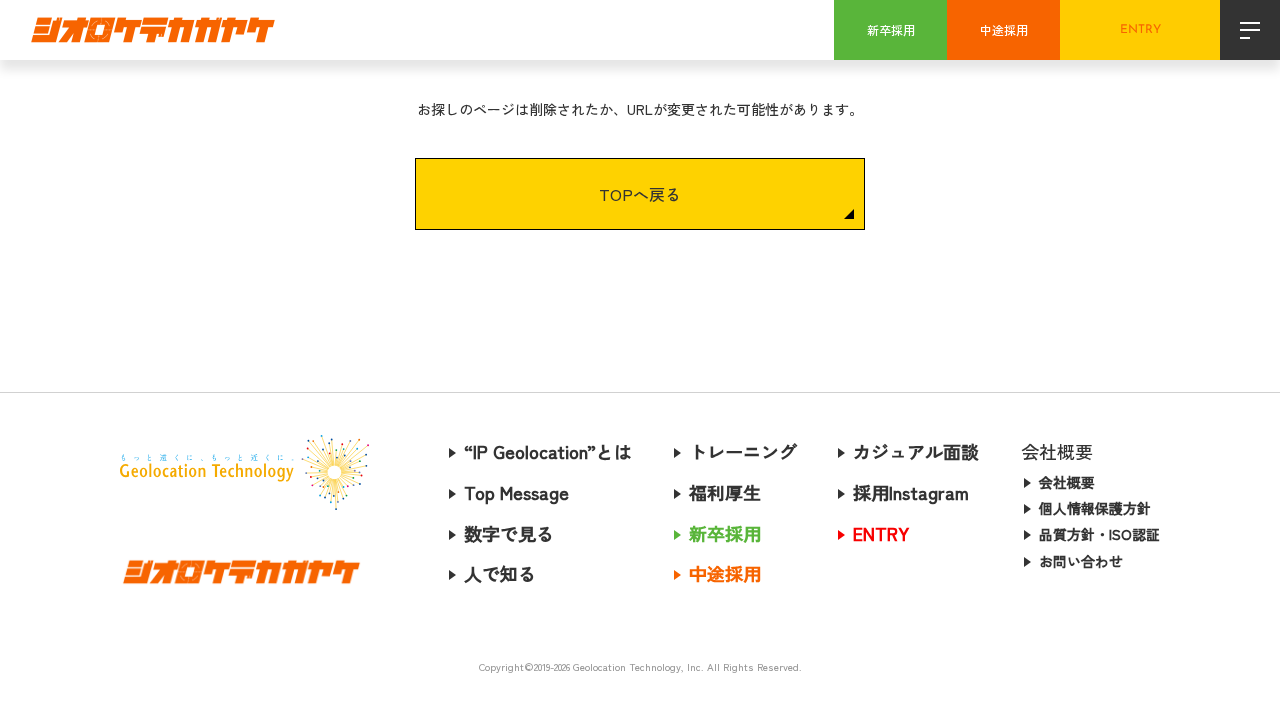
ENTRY (1140, 30)
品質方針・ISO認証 (1099, 534)
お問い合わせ (1081, 561)
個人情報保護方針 (1095, 508)
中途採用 (1004, 29)
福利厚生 (725, 492)
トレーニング (743, 451)
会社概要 (1067, 482)
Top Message (516, 492)
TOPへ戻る (640, 194)
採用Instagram (911, 492)
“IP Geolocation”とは (548, 451)
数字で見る (509, 533)
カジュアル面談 (916, 451)
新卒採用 (891, 29)
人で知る (500, 573)
